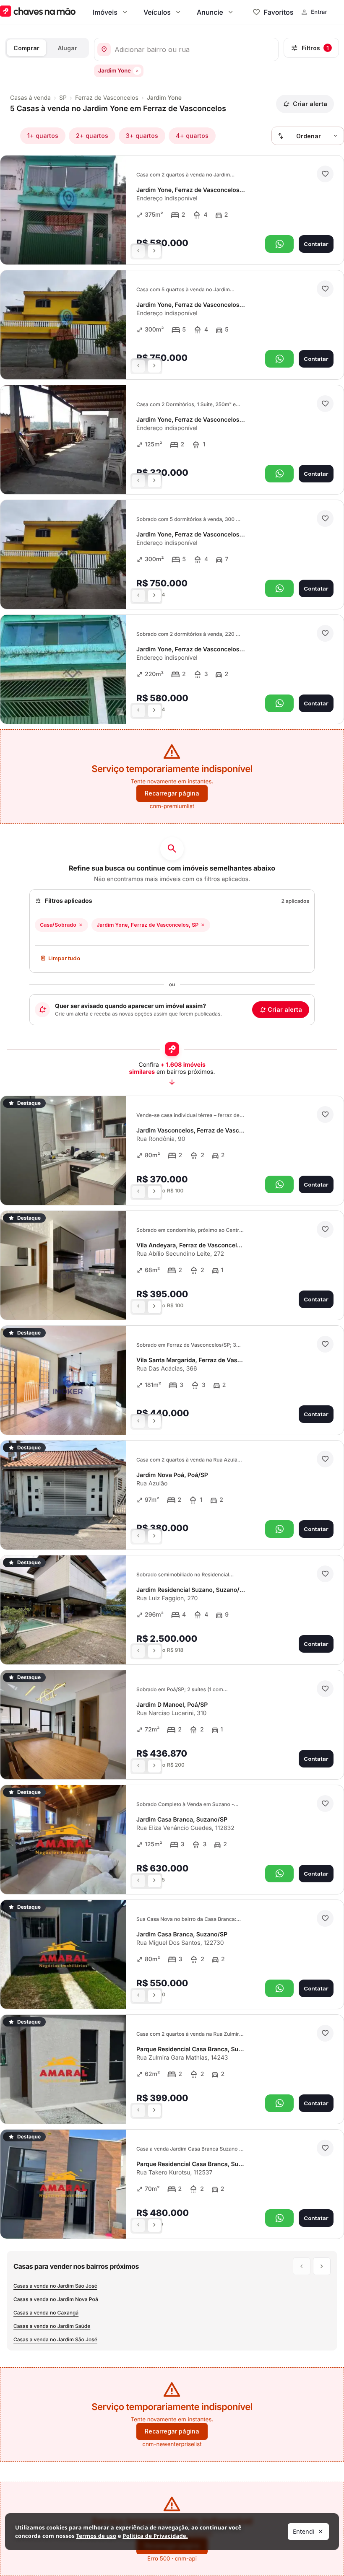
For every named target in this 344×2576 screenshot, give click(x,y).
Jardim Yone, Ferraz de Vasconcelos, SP (147, 925)
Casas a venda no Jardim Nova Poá (56, 2299)
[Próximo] (154, 251)
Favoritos (279, 12)
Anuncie (210, 12)
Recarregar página (172, 793)
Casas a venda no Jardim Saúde (52, 2326)
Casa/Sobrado (58, 925)
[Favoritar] (325, 174)
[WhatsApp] (279, 244)
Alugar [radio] (68, 48)
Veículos (157, 12)
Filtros (315, 48)
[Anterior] (138, 251)
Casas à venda (30, 98)
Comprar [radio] (26, 48)
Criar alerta (285, 1009)
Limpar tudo (64, 958)
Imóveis (105, 12)
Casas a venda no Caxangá (46, 2313)
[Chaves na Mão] (38, 12)
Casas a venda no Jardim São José (55, 2286)
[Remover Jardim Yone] (137, 71)
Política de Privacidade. (155, 2536)
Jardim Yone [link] (164, 98)
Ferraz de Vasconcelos (107, 98)
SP (63, 98)
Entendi (304, 2531)
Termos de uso (96, 2536)
